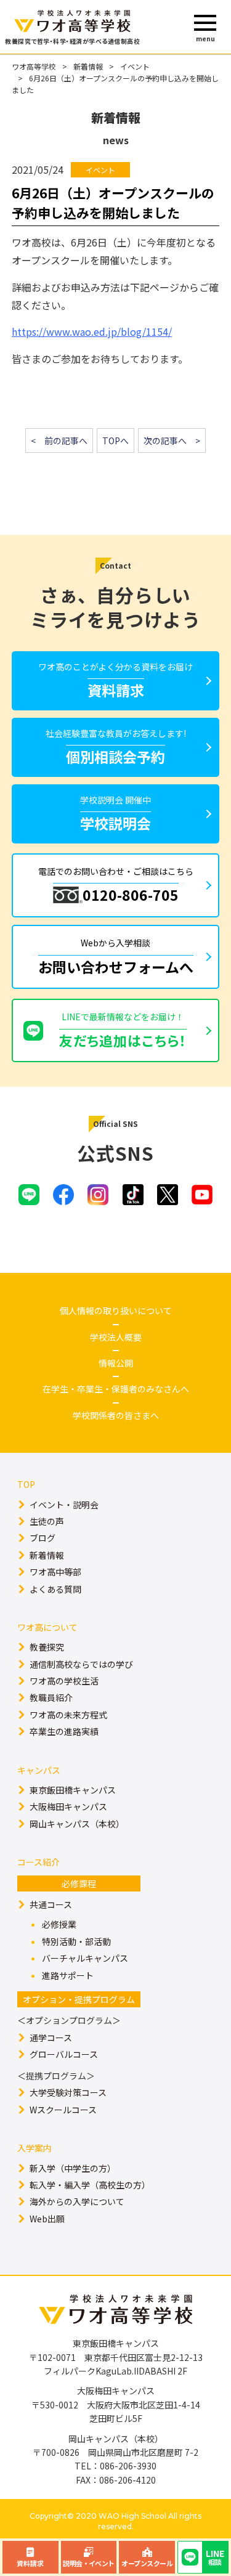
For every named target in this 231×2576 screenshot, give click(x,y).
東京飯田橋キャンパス (73, 1790)
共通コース (51, 1904)
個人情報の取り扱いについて (116, 1310)
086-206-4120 (128, 2480)
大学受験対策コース (68, 2092)
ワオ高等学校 (34, 66)
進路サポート (68, 1975)
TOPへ (115, 441)
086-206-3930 (128, 2466)
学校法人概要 (116, 1337)
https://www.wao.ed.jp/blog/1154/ (92, 331)
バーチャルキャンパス (85, 1958)
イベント (135, 66)
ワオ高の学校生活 (64, 1681)
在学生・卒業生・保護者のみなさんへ (116, 1389)
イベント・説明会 (64, 1505)
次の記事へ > (172, 441)
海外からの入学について (77, 2201)
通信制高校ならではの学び (81, 1664)
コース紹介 (38, 1862)
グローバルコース (64, 2054)
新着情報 (88, 66)
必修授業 (59, 1924)
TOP (26, 1484)
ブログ (43, 1538)
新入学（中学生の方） (73, 2168)
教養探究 (47, 1647)
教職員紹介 (51, 1697)
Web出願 (47, 2219)
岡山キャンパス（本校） (77, 1824)
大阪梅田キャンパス (68, 1806)
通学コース (51, 2038)
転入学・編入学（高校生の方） (90, 2185)
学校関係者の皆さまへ (116, 1415)
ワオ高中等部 (55, 1572)
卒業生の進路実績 (64, 1731)
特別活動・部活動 (76, 1941)
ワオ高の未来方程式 (68, 1715)
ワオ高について (47, 1627)
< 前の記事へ (59, 441)
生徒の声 (47, 1521)
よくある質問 (55, 1589)
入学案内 (34, 2148)
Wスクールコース (63, 2110)
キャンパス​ (39, 1770)
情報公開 (116, 1363)
